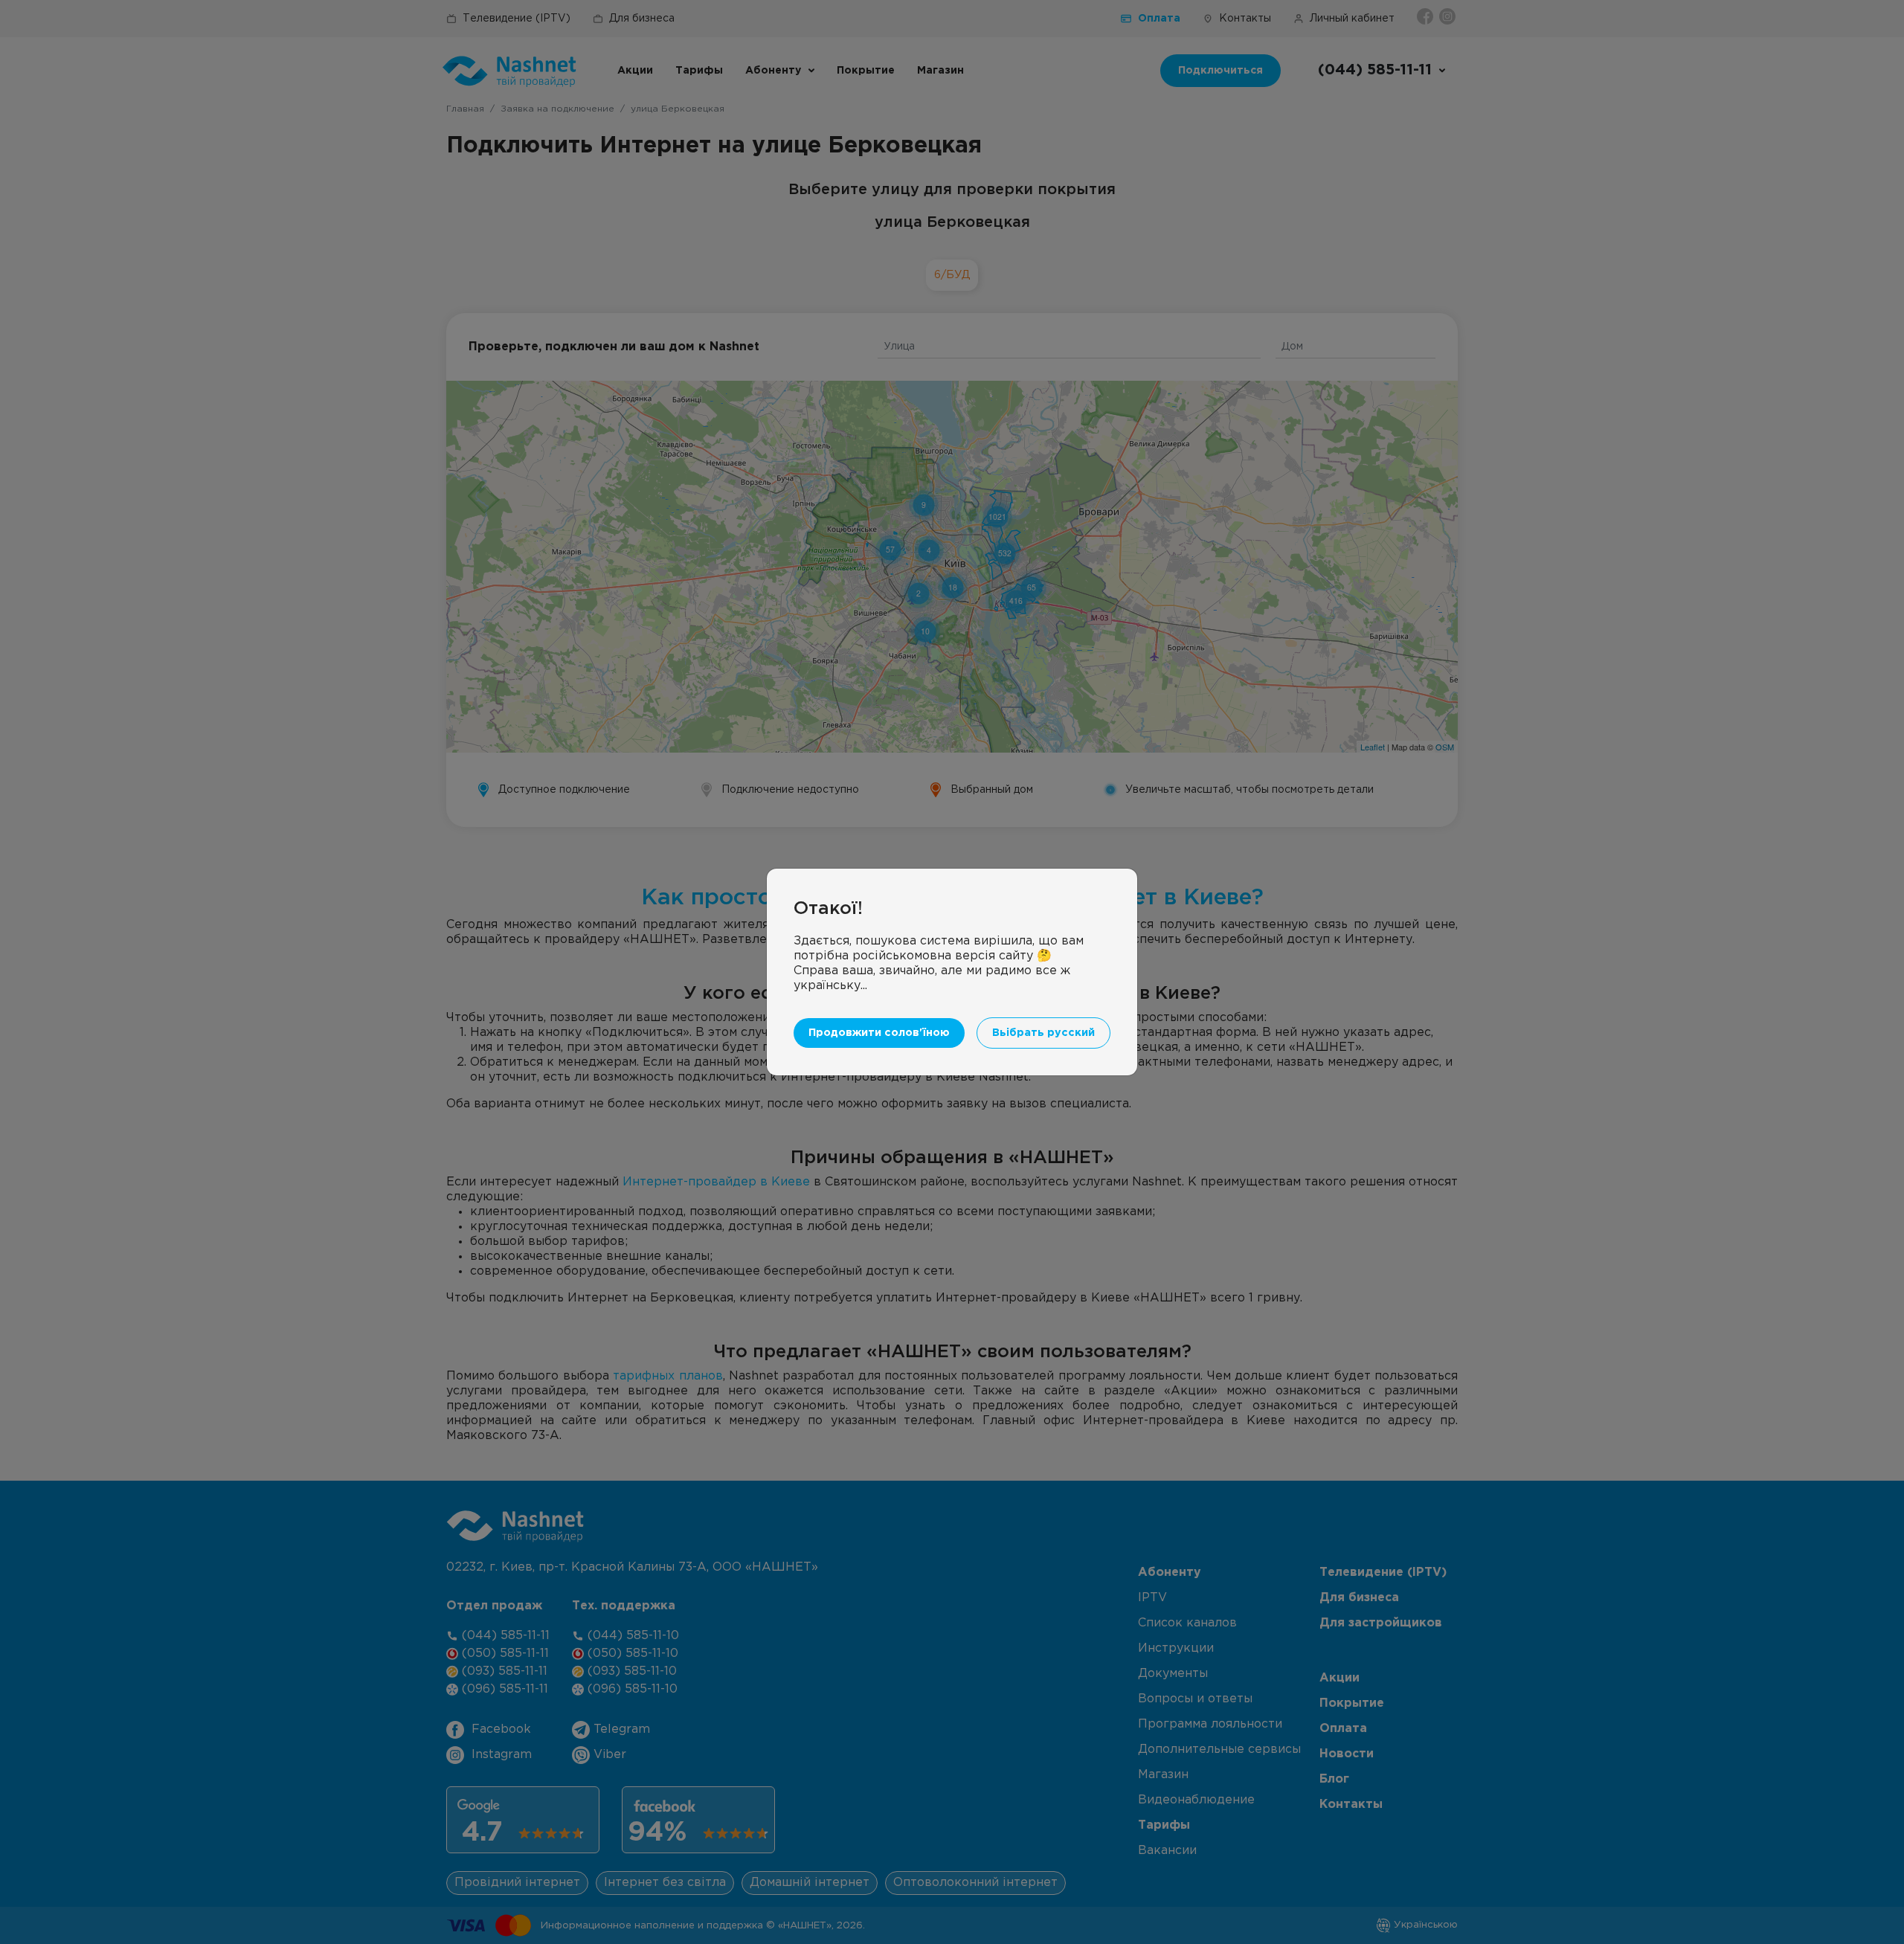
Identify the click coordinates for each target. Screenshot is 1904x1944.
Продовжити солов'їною (879, 1033)
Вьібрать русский (1043, 1033)
